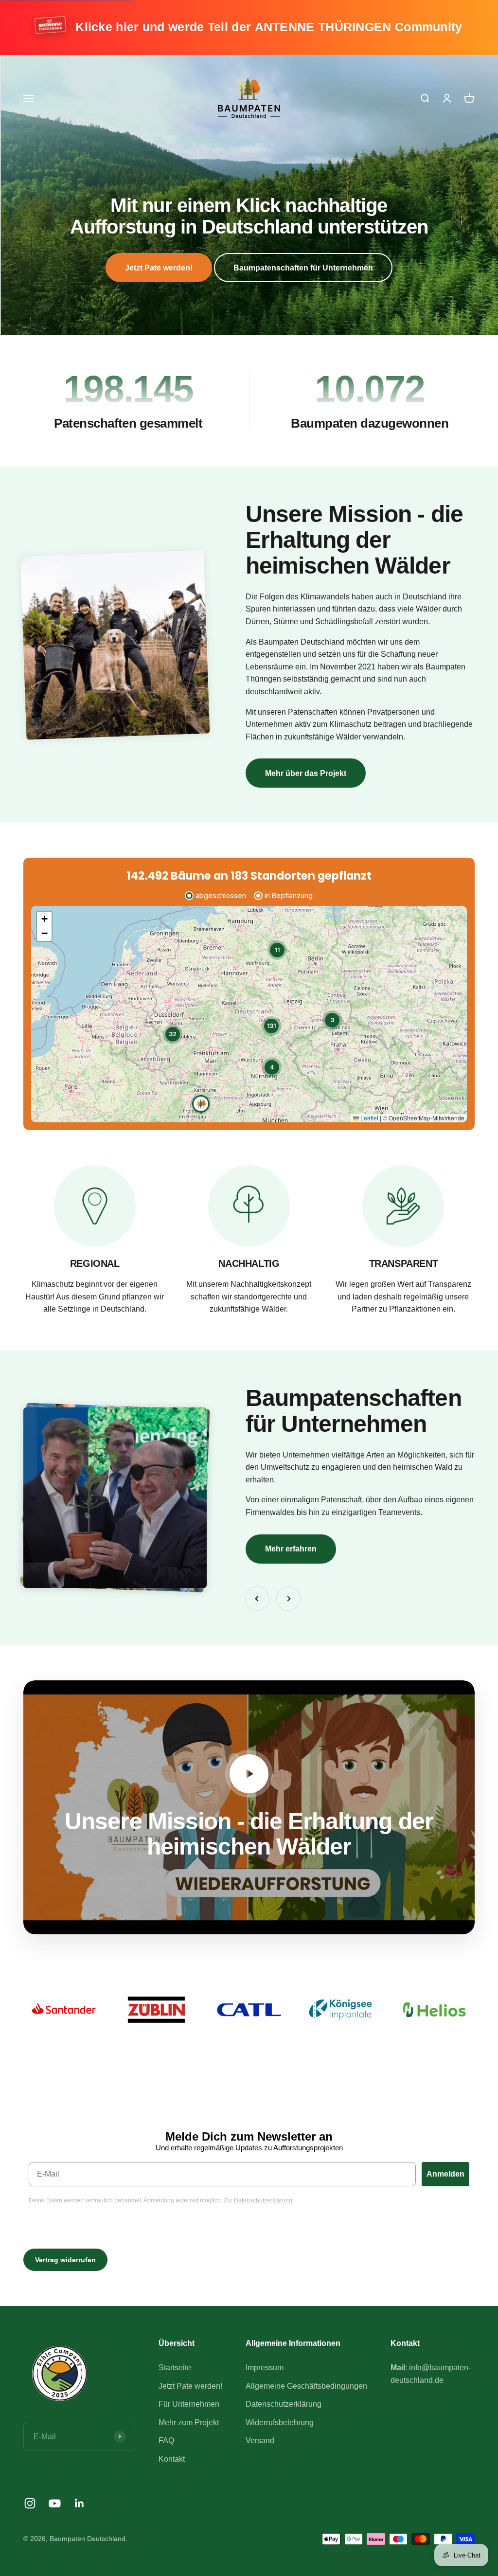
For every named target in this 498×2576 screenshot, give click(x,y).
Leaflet (369, 1118)
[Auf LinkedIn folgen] (80, 2503)
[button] (201, 1104)
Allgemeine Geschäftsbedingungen (306, 2386)
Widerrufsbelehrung (280, 2423)
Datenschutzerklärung (284, 2404)
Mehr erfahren (291, 1549)
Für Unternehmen (189, 2404)
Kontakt (172, 2459)
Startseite (175, 2368)
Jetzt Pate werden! (159, 268)
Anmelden (445, 2174)
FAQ (166, 2441)
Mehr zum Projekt (189, 2423)
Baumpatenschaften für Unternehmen (303, 268)
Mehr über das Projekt (306, 773)
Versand (260, 2441)
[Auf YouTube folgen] (55, 2503)
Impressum (265, 2368)
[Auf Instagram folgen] (30, 2503)
